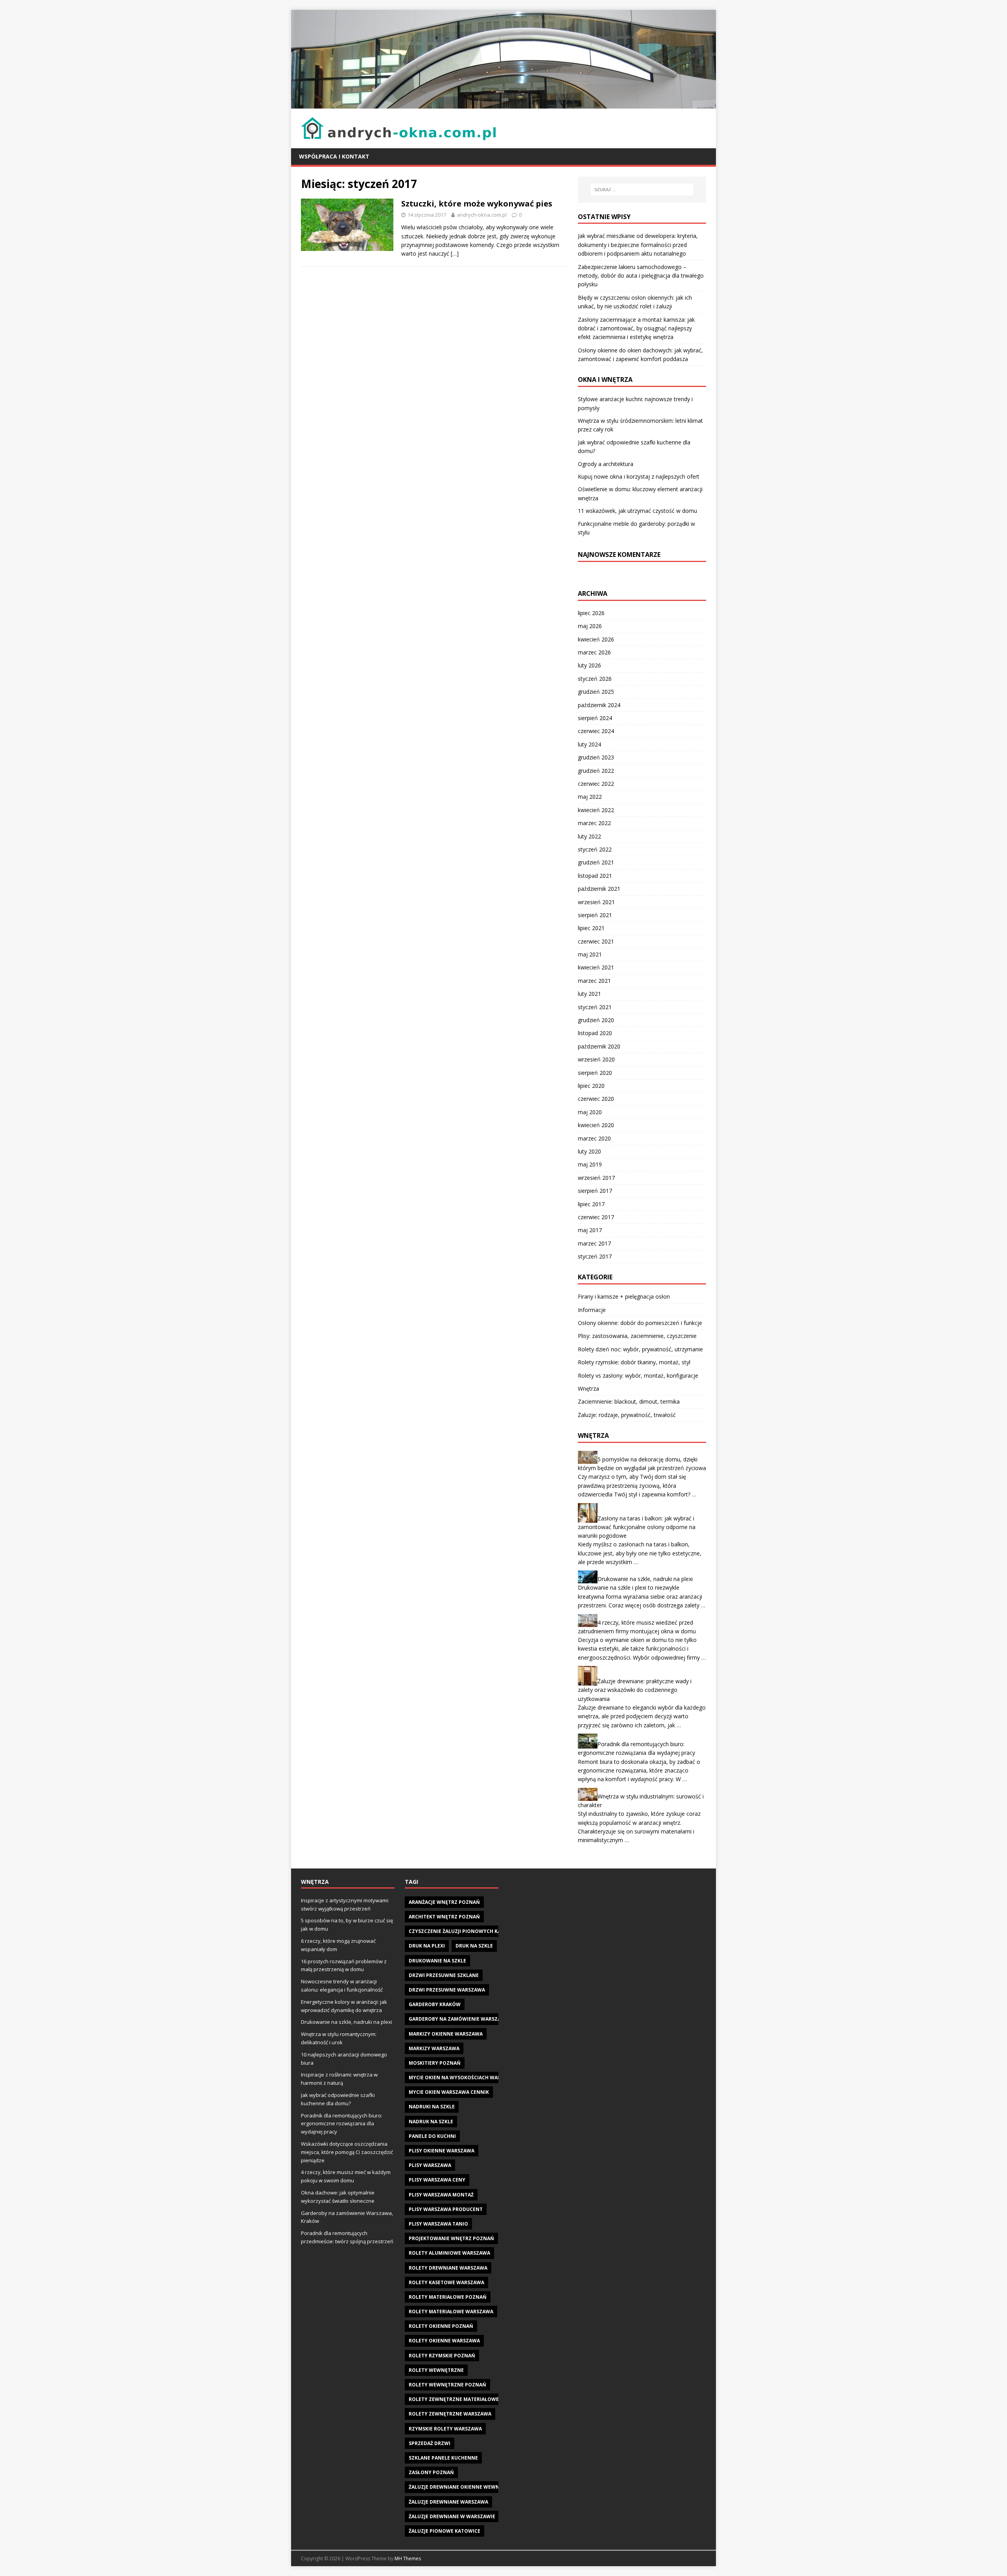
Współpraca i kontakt (334, 156)
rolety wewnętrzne (436, 2370)
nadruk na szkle (431, 2122)
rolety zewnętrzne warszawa (450, 2414)
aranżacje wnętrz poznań (444, 1902)
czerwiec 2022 (596, 784)
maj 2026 (590, 626)
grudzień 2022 (596, 771)
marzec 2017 (594, 1243)
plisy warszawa (430, 2165)
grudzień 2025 (596, 692)
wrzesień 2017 (596, 1178)
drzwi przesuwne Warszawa (447, 1990)
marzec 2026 (594, 652)
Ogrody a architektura (606, 464)
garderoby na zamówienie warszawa (459, 2019)
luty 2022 (589, 836)
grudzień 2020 (596, 1020)
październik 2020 (599, 1046)
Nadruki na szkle (432, 2107)
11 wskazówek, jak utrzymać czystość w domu (637, 511)
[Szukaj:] (642, 190)
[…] (455, 253)
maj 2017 (590, 1230)
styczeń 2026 (595, 679)
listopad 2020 (595, 1033)
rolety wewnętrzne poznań (447, 2385)
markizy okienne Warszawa (446, 2034)
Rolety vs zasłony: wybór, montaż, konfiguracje (638, 1376)
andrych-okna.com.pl (482, 215)
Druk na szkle (474, 1946)
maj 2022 (590, 797)
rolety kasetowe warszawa (446, 2282)
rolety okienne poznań (441, 2326)
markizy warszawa (434, 2048)
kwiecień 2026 (596, 639)
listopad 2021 (595, 876)
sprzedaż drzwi (430, 2443)
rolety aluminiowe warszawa (449, 2253)
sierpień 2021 (595, 915)
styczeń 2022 (595, 849)
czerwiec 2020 (596, 1099)
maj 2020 (590, 1112)
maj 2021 (590, 954)
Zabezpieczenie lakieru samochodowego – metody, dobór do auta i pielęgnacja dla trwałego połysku (641, 276)
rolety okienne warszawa (444, 2341)
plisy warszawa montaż (441, 2195)
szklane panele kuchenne (443, 2458)
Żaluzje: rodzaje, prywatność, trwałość (627, 1415)
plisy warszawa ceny (437, 2180)
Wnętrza (588, 1388)
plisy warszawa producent (446, 2209)
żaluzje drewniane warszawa (448, 2502)
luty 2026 (589, 665)
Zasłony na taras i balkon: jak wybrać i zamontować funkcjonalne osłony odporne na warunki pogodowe (637, 1527)
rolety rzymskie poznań (442, 2356)
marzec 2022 (594, 823)
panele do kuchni (432, 2136)
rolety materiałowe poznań (448, 2297)
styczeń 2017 (595, 1256)
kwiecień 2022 (596, 810)
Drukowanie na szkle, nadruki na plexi (645, 1579)
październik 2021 (599, 889)
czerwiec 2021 (596, 941)
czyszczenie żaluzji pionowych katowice (464, 1931)
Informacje (592, 1310)
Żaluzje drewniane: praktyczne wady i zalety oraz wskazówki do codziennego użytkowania (635, 1690)
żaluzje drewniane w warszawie (452, 2516)
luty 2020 (589, 1151)
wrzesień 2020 (596, 1059)
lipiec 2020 (591, 1086)
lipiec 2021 (591, 928)
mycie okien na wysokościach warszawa (463, 2078)
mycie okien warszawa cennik (449, 2092)
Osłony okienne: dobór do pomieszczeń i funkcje (640, 1323)
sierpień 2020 (595, 1073)
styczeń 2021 (595, 1007)
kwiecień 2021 (596, 967)
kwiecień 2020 (596, 1125)
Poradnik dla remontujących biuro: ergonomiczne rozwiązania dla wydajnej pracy (342, 2124)
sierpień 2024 (595, 718)
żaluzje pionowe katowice (444, 2531)
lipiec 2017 (591, 1204)
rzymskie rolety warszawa (445, 2429)
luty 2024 (589, 744)
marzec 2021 (594, 981)
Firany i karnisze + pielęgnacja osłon (624, 1296)
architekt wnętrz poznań (444, 1917)
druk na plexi (427, 1946)
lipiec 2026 (591, 613)
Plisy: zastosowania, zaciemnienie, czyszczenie (637, 1336)
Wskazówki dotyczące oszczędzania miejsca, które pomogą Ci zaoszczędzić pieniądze (347, 2152)
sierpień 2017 (595, 1191)
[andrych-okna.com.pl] (503, 104)
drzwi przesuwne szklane (444, 1975)
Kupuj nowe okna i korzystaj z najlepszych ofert (639, 476)
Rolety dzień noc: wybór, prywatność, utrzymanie (640, 1349)
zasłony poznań (431, 2472)
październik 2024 (599, 705)
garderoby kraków (435, 2004)
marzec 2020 (594, 1138)
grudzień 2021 (596, 862)
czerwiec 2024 (596, 731)
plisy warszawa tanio (438, 2224)
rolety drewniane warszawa (448, 2268)
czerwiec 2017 (596, 1217)
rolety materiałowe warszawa (451, 2312)
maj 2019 (590, 1164)
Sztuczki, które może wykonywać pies (477, 204)
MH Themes (408, 2558)
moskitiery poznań (435, 2063)
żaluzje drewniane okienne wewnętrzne (464, 2487)
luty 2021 (589, 994)
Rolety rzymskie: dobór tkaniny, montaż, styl (634, 1362)
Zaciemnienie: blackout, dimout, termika (629, 1401)
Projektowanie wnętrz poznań (451, 2238)
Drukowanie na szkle (437, 1961)
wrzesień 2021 (596, 902)
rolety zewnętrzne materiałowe (454, 2399)
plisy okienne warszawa (442, 2151)
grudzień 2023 (596, 757)
